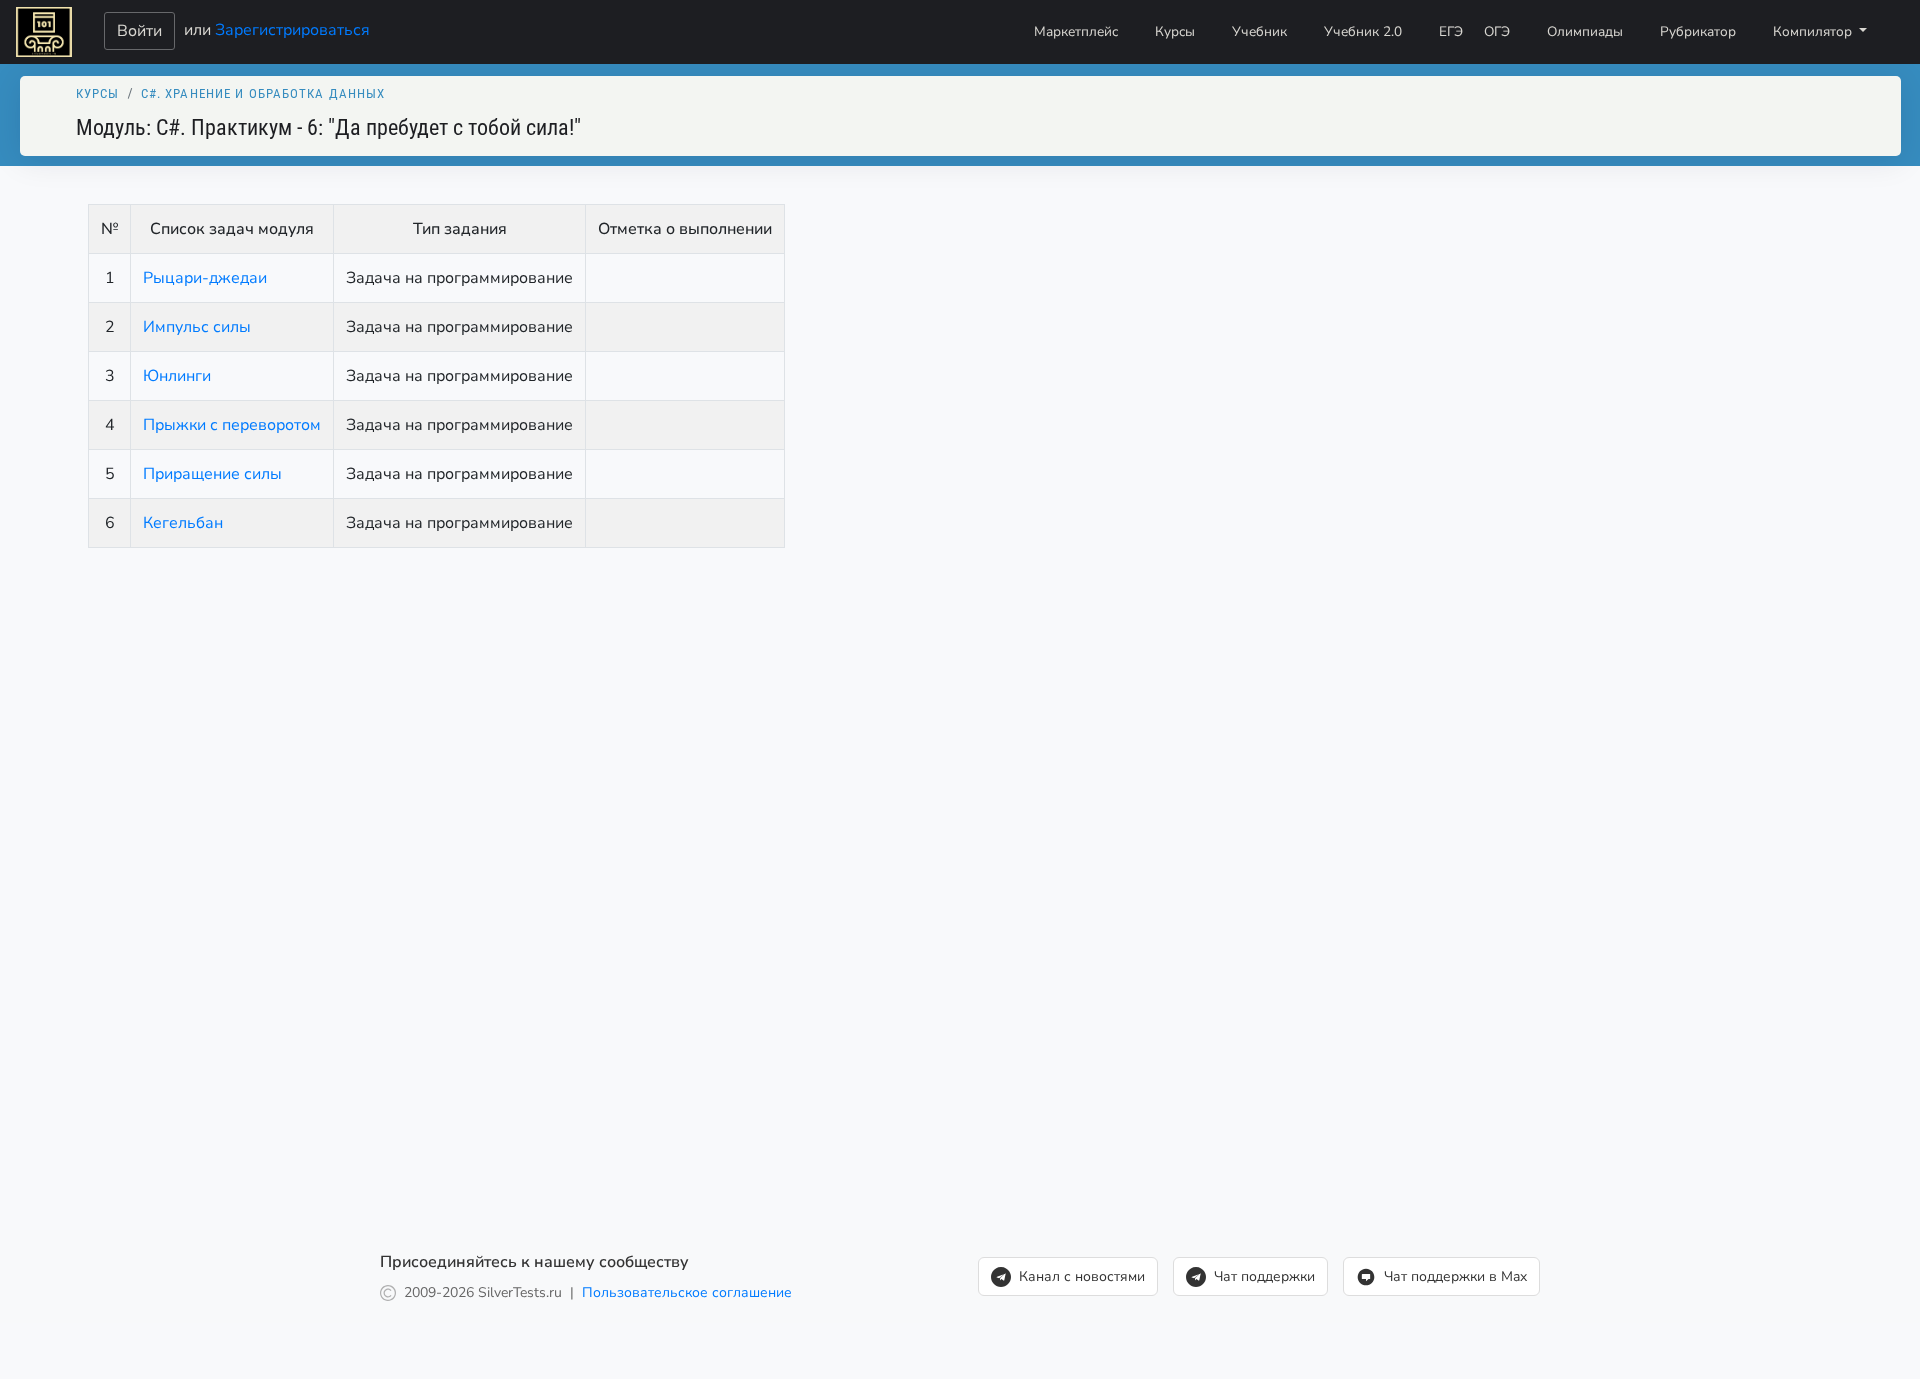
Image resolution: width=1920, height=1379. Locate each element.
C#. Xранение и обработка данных (263, 93)
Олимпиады (1585, 31)
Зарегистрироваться (292, 29)
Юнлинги (177, 376)
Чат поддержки (1264, 1276)
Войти (139, 31)
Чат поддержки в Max (1455, 1276)
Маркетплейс (1076, 31)
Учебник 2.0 (1363, 31)
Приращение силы (212, 474)
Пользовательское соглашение (687, 1292)
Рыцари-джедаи (205, 278)
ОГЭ (1497, 31)
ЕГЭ (1451, 31)
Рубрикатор (1698, 31)
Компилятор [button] (1814, 31)
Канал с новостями (1082, 1276)
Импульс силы (197, 327)
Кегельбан (183, 523)
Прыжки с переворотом (232, 425)
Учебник (1259, 31)
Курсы (1175, 31)
